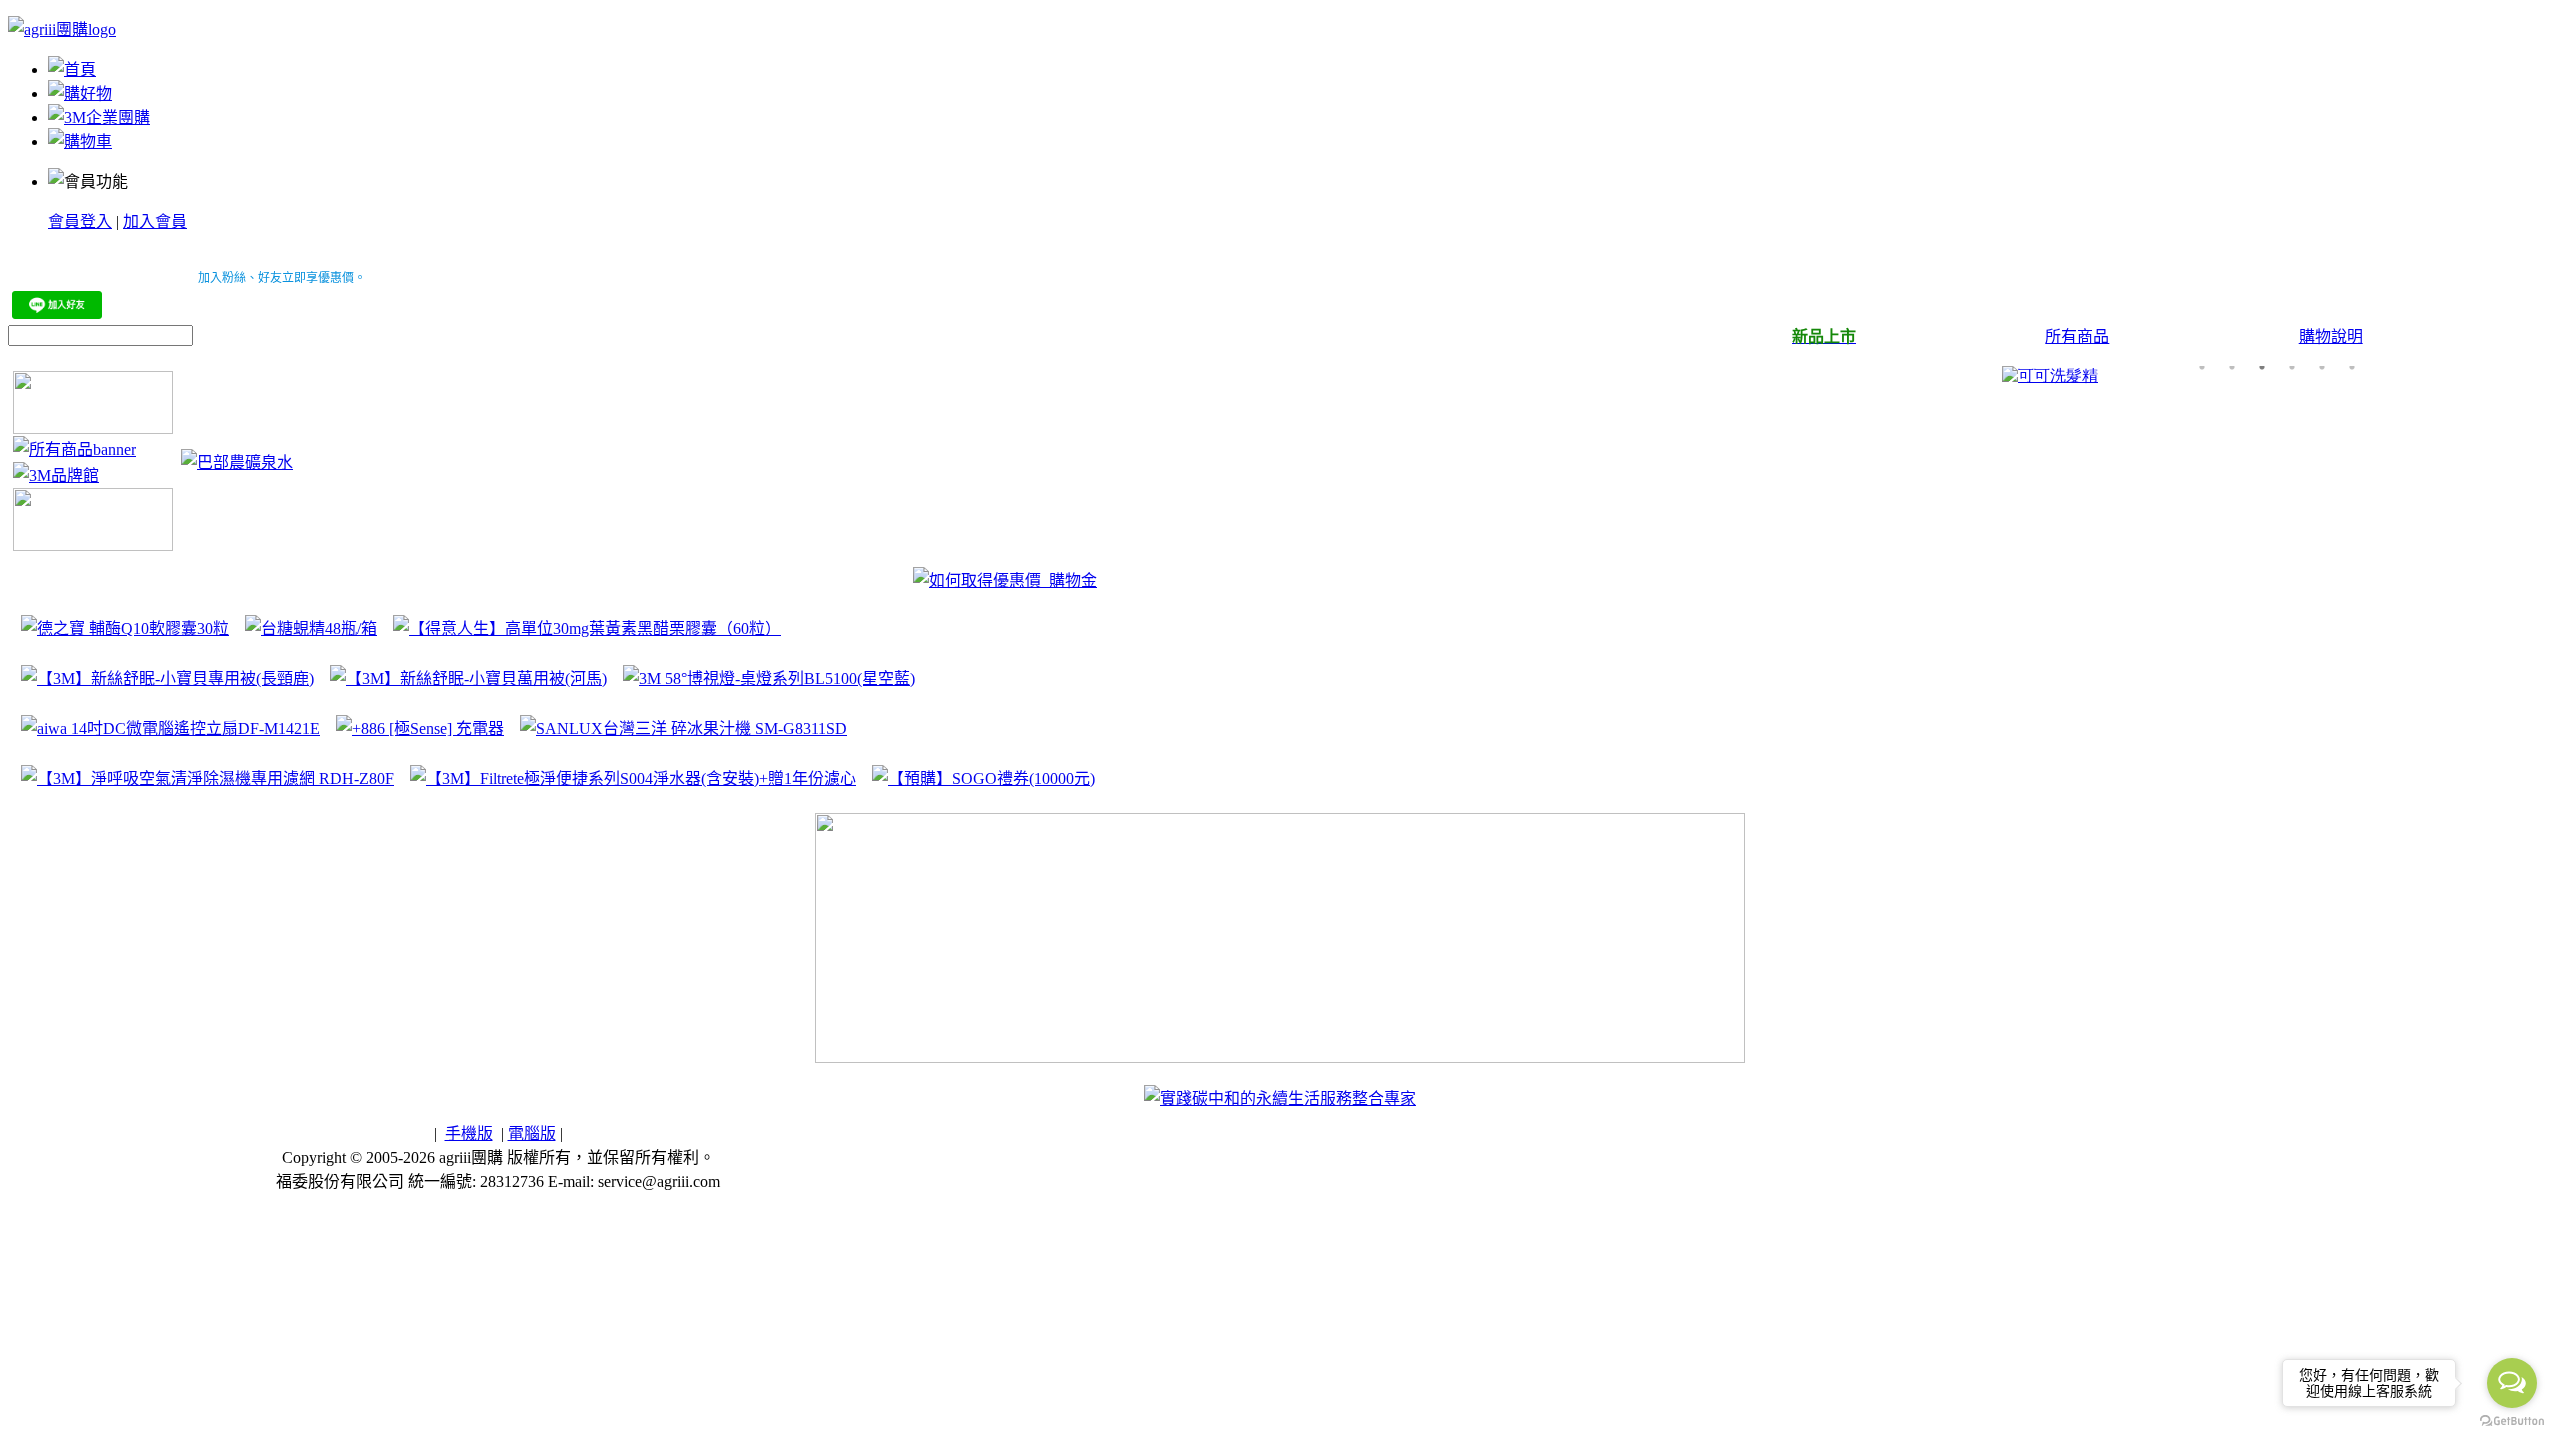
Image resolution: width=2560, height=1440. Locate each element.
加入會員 (155, 221)
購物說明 (2331, 336)
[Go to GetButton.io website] (2512, 1420)
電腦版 (532, 1133)
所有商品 (2077, 336)
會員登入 (80, 221)
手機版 (469, 1133)
